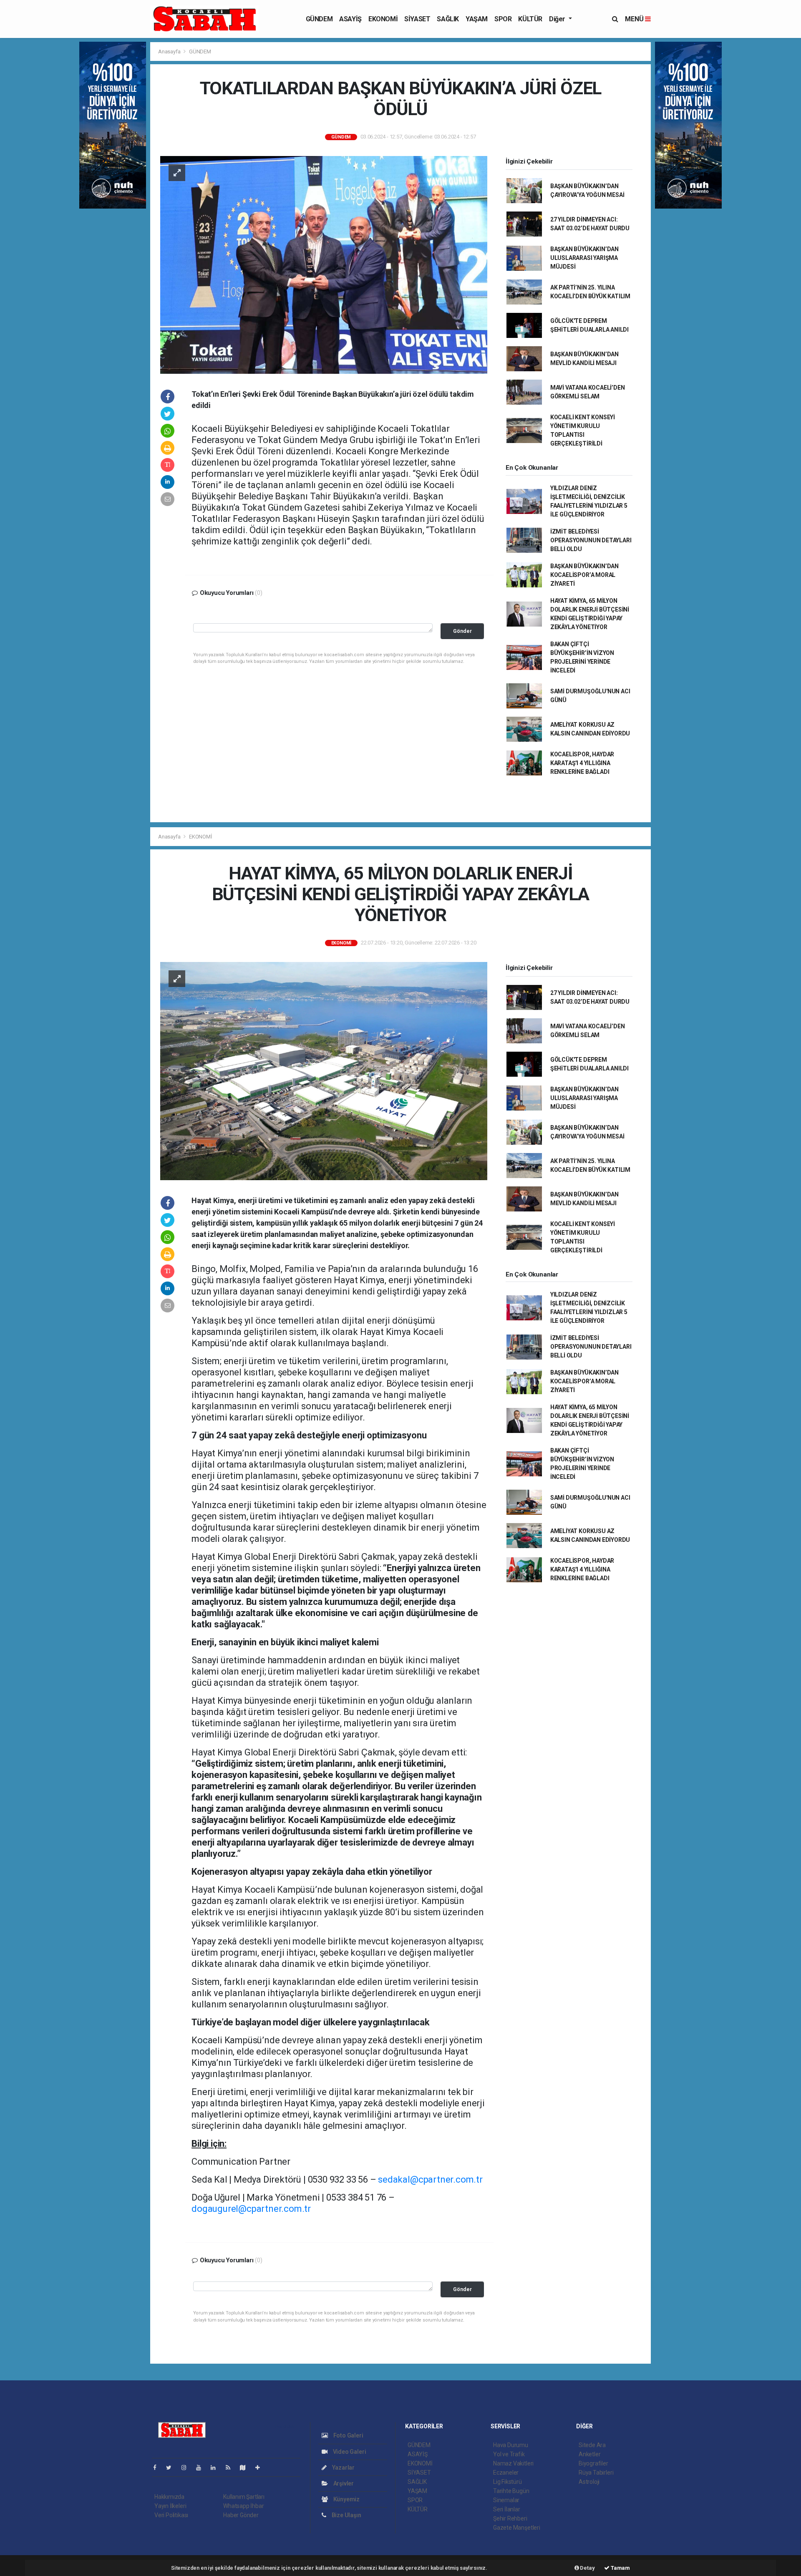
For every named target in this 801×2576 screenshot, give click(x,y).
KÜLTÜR (530, 19)
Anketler (589, 2454)
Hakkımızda (169, 2497)
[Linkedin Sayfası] (217, 2468)
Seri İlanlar (507, 2509)
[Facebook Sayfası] (158, 2468)
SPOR (503, 19)
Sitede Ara (592, 2445)
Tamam (620, 2568)
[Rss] (231, 2468)
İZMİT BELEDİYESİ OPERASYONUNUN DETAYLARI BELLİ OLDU (591, 540)
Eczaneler (506, 2473)
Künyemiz (346, 2499)
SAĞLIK (448, 19)
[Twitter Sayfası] (172, 2468)
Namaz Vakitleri (513, 2463)
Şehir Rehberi (510, 2518)
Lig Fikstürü (508, 2482)
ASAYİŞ (350, 19)
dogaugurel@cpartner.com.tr (251, 2209)
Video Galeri (349, 2452)
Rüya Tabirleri (596, 2473)
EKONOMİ (383, 19)
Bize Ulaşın (346, 2515)
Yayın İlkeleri (170, 2506)
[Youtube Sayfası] (202, 2468)
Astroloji (589, 2482)
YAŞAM (477, 19)
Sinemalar (506, 2500)
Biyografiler (593, 2463)
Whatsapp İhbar (243, 2506)
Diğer (558, 19)
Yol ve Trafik (509, 2454)
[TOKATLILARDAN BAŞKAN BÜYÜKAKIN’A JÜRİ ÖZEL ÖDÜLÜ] (324, 264)
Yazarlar (343, 2468)
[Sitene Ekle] (261, 2468)
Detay (587, 2568)
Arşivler (343, 2483)
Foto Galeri (348, 2435)
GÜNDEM (319, 19)
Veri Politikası (171, 2515)
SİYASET (417, 19)
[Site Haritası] (246, 2468)
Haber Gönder (241, 2515)
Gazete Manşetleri (517, 2528)
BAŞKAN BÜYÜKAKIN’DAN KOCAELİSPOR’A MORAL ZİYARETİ (584, 575)
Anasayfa (170, 52)
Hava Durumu (511, 2445)
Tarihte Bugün (511, 2491)
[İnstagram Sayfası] (187, 2468)
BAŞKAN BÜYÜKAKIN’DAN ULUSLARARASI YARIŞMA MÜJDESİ (584, 258)
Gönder (462, 631)
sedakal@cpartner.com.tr (430, 2179)
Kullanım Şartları (244, 2497)
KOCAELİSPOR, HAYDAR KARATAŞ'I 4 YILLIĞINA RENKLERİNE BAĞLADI (582, 763)
